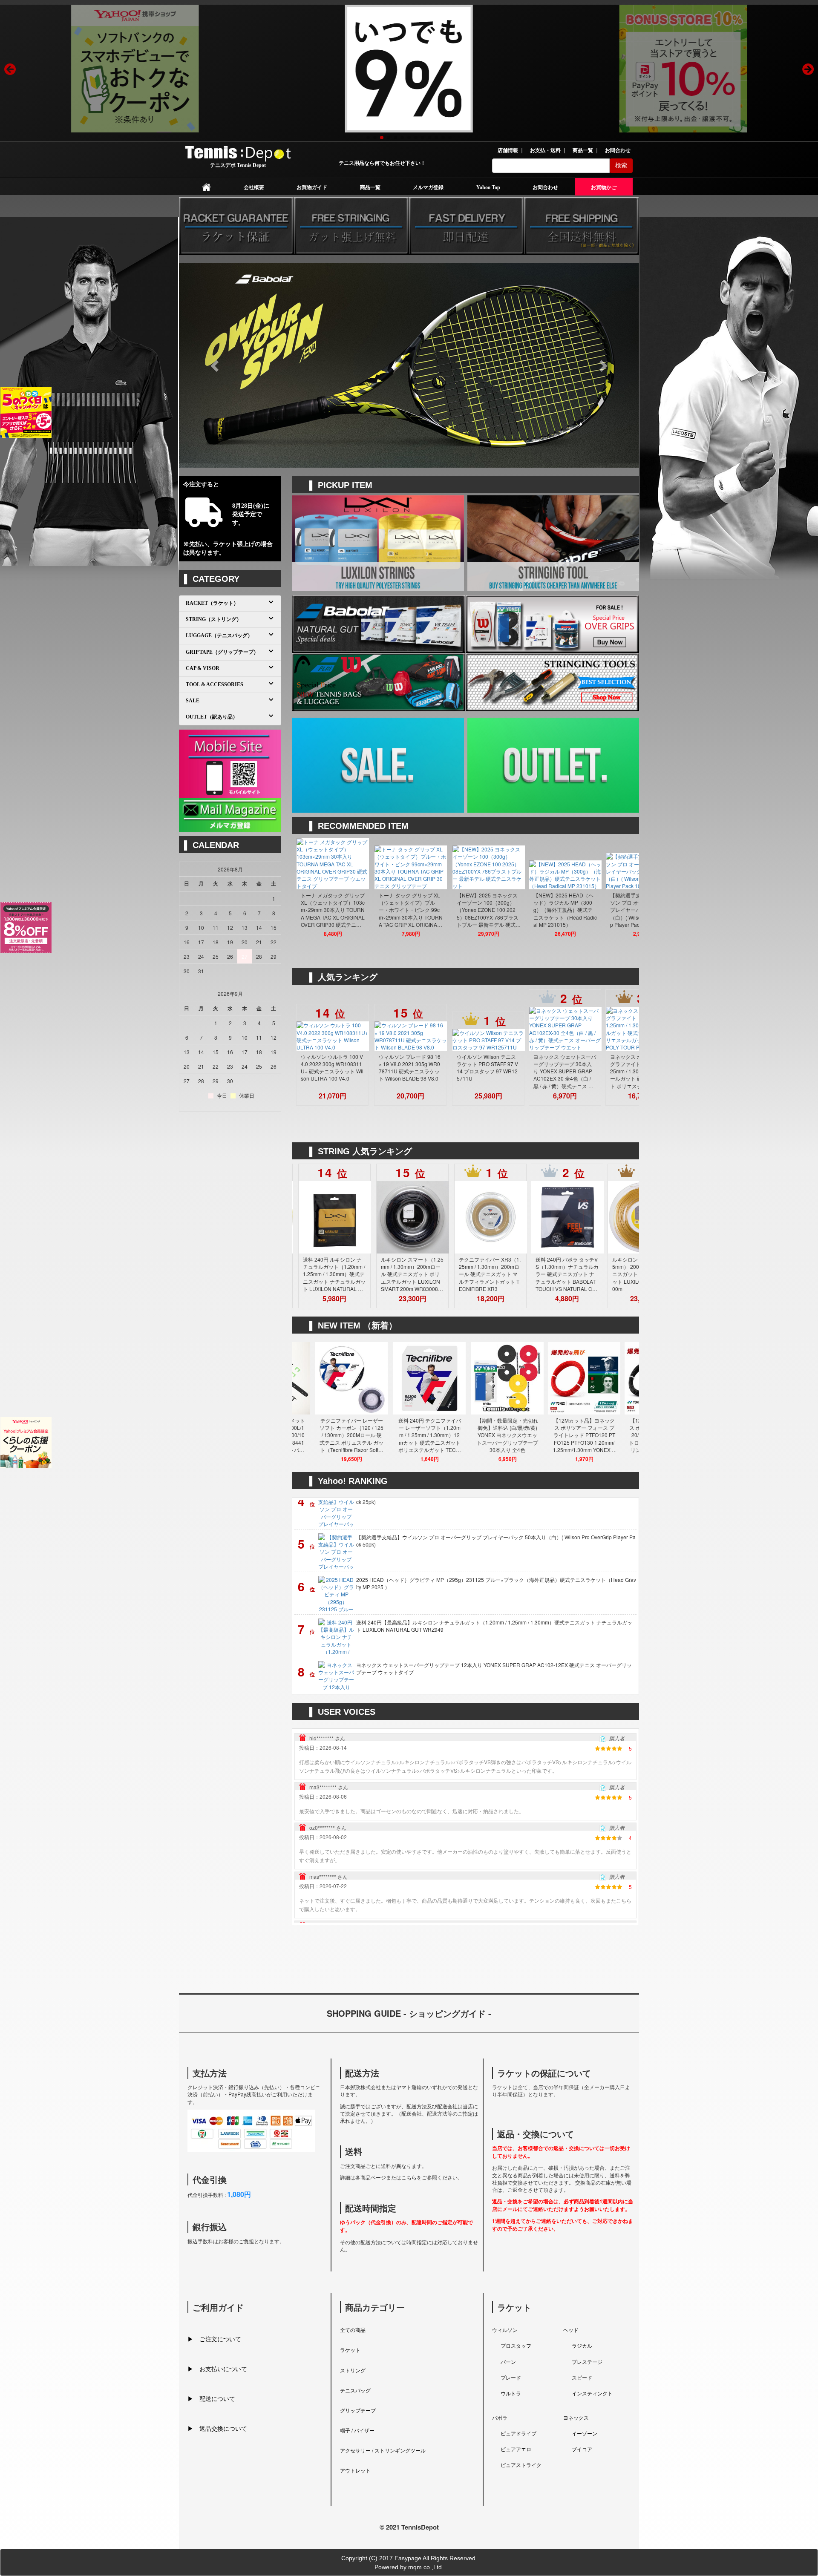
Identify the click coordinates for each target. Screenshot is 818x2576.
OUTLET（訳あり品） (212, 717)
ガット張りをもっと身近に (548, 536)
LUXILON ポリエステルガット (378, 536)
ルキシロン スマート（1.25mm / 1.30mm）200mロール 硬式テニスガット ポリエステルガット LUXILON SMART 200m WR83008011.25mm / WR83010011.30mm (502, 1274)
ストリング (353, 2370)
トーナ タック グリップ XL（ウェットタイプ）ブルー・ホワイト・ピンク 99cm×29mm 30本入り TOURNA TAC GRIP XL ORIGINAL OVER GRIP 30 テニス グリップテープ (501, 910)
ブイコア (582, 2449)
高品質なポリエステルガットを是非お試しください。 (374, 542)
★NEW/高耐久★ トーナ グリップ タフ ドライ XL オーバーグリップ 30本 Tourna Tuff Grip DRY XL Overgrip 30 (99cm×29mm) (344, 910)
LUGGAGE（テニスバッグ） (219, 635)
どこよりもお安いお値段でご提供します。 (368, 763)
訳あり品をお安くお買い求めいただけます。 (544, 763)
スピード (582, 2377)
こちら (409, 2177)
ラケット (350, 2350)
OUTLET (527, 758)
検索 (621, 165)
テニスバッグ (355, 2390)
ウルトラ (511, 2393)
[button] (213, 363)
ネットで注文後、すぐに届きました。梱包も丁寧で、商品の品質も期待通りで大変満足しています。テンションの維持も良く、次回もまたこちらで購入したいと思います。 (465, 1814)
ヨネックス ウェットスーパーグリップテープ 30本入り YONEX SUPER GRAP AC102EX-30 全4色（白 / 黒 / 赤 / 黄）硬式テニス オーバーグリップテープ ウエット (495, 1664)
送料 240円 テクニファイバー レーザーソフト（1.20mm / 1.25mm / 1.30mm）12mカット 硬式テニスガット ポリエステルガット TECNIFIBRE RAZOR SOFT (520, 1435)
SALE (348, 758)
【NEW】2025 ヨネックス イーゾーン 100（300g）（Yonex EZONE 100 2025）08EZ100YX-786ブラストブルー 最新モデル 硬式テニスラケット (579, 910)
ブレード (511, 2377)
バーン (508, 2362)
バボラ (500, 2417)
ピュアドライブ (518, 2433)
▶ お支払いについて (217, 2369)
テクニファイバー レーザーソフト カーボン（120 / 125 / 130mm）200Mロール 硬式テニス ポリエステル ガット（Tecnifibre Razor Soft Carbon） (442, 1435)
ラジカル (582, 2345)
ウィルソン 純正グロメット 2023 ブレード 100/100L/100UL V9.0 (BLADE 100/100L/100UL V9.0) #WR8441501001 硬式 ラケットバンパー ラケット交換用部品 (364, 1435)
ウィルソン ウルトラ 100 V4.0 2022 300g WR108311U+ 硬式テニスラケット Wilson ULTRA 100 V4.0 (425, 1067)
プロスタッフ (516, 2345)
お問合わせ (618, 150)
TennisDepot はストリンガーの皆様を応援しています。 (550, 542)
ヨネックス (576, 2417)
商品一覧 (583, 150)
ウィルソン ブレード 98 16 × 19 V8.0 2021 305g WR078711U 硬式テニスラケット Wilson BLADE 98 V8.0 (502, 1067)
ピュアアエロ (516, 2449)
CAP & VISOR (203, 668)
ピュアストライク (521, 2465)
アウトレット (355, 2470)
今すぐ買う (351, 551)
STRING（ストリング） (214, 619)
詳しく (524, 551)
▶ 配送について (211, 2398)
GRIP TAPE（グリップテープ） (222, 652)
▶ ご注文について (214, 2339)
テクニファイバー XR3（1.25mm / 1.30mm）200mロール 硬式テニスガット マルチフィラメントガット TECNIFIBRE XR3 (580, 1274)
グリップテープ (358, 2410)
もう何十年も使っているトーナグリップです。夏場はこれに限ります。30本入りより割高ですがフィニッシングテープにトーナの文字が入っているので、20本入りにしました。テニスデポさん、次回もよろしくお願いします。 (463, 1863)
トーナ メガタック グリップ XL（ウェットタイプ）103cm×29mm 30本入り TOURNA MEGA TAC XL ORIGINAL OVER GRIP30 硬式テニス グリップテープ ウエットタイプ (423, 910)
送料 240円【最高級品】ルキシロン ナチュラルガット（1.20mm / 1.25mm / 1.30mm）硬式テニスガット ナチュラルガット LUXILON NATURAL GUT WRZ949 (494, 1536)
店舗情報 (508, 150)
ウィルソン (505, 2330)
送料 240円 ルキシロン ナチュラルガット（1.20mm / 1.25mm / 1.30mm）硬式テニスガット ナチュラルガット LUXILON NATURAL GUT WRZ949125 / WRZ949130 (424, 1274)
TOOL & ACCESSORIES (215, 684)
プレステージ (587, 2362)
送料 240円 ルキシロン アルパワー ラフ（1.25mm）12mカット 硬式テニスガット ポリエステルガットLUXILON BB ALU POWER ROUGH (347, 1071)
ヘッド (571, 2330)
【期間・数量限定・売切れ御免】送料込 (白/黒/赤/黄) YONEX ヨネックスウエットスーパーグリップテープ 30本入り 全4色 (598, 1435)
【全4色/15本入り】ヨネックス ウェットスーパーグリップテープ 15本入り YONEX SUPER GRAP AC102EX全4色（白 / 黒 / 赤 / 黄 (494, 1621)
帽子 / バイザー (357, 2430)
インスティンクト (592, 2393)
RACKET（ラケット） (212, 603)
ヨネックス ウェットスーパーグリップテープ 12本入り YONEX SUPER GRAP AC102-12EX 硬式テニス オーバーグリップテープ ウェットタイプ (494, 1579)
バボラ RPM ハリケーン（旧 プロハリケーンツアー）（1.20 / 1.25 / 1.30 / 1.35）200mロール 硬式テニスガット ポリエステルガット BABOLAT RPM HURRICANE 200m (346, 1274)
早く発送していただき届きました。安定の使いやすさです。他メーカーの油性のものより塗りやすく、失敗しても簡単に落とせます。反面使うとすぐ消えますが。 (465, 1765)
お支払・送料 (546, 150)
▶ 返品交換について (217, 2428)
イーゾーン (585, 2433)
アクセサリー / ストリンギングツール (383, 2450)
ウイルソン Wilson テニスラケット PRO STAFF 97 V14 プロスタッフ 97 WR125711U (580, 1067)
